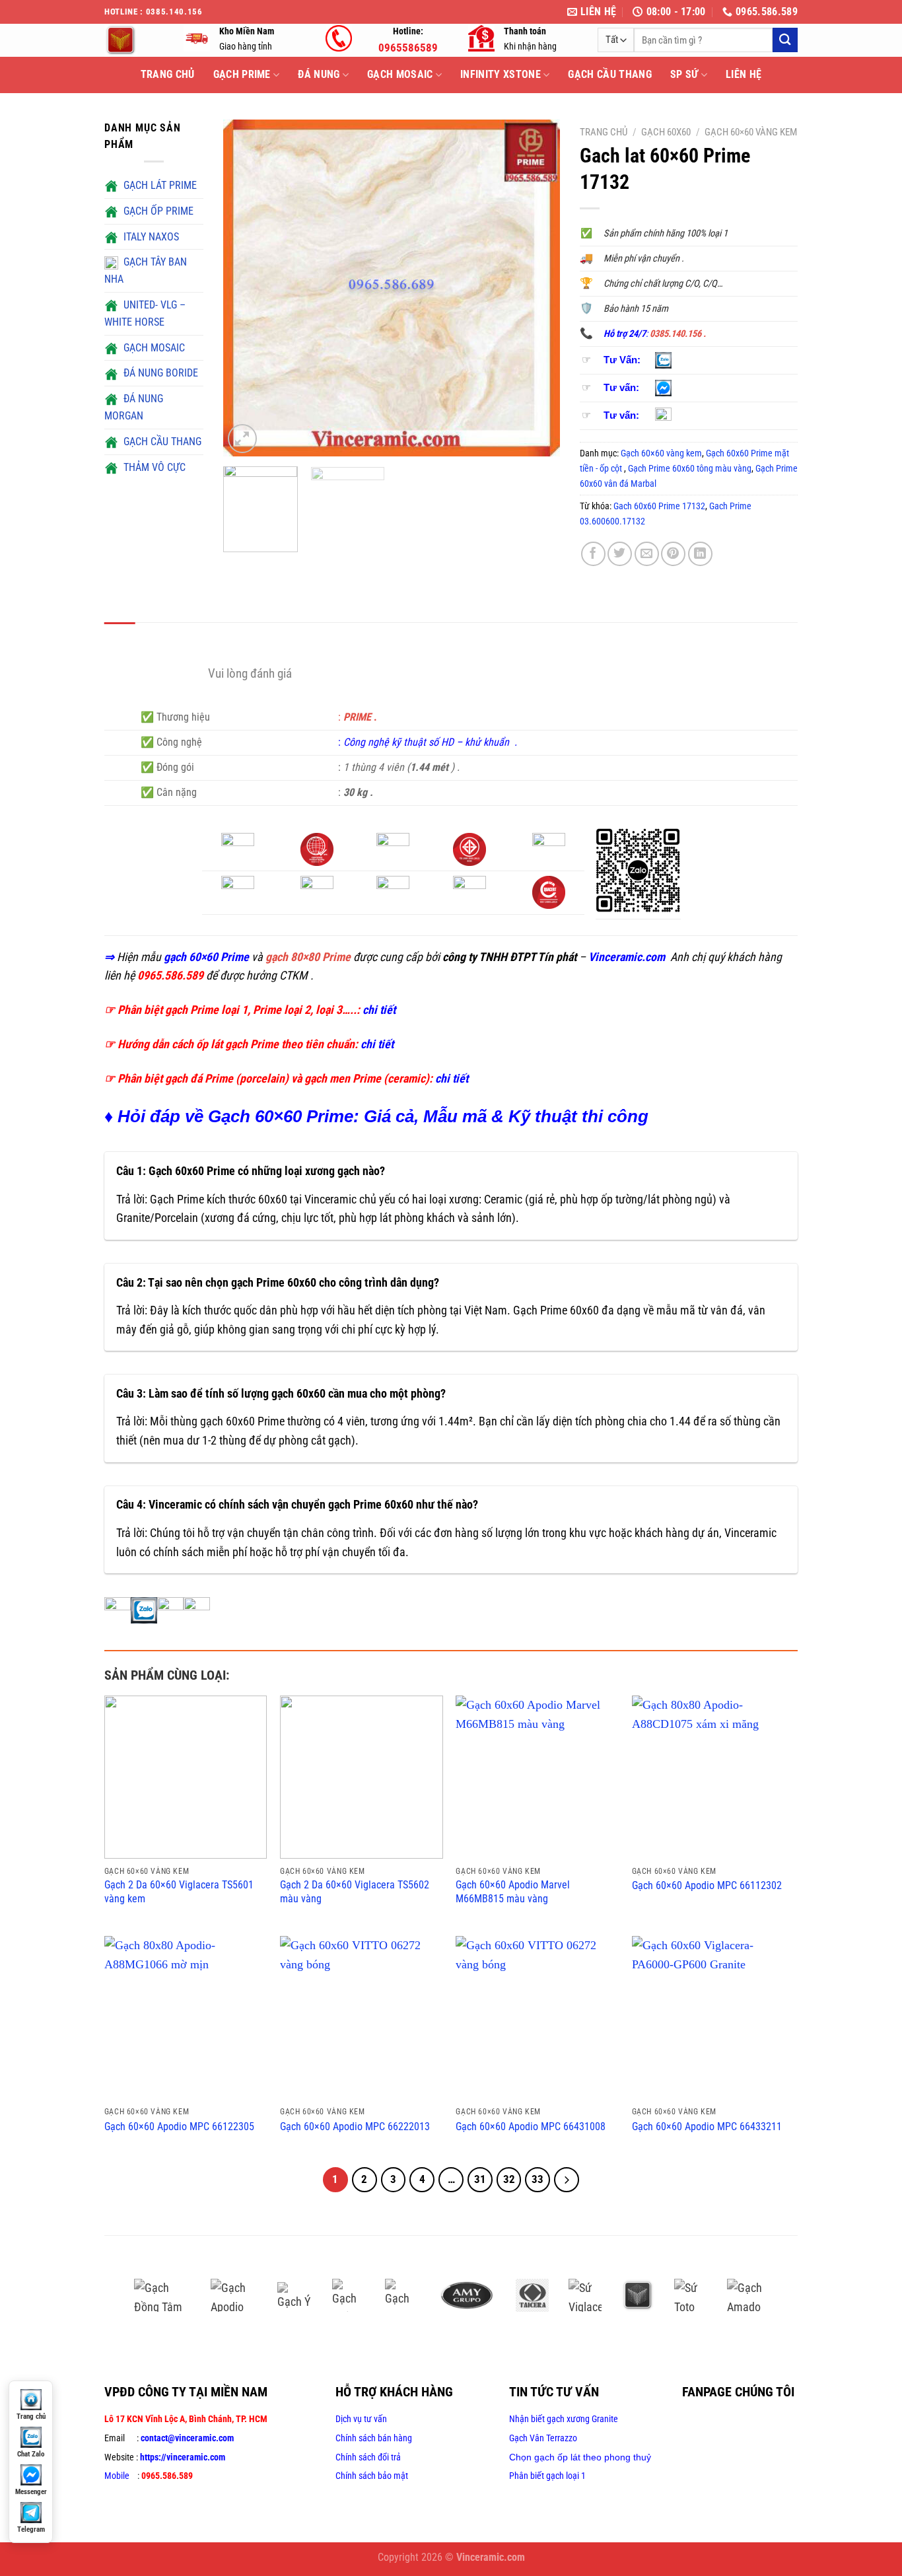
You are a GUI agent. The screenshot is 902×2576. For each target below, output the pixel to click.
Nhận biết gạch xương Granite (564, 2419)
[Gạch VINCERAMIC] (638, 2295)
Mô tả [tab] (120, 637)
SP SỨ (684, 74)
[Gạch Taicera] (532, 2295)
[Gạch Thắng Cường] (349, 2295)
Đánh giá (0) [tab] (175, 637)
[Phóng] (242, 438)
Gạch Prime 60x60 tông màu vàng (690, 468)
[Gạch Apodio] (234, 2295)
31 (480, 2179)
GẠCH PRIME (242, 74)
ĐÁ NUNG (319, 74)
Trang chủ (604, 132)
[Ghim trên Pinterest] (673, 554)
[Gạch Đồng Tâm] (162, 2295)
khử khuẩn (488, 742)
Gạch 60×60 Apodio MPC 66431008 (531, 2127)
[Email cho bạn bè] (647, 554)
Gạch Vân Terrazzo (543, 2438)
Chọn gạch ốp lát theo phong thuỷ (580, 2457)
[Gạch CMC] (401, 2295)
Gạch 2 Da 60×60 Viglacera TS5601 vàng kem (179, 1892)
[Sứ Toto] (691, 2295)
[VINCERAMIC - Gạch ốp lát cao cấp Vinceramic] (134, 40)
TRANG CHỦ (168, 74)
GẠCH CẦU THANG (609, 74)
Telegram (31, 2529)
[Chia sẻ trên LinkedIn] (700, 554)
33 (538, 2179)
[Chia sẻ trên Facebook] (593, 554)
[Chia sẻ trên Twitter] (620, 554)
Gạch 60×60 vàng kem (751, 132)
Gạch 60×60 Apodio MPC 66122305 (179, 2127)
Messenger (31, 2492)
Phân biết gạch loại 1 (547, 2476)
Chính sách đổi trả (368, 2457)
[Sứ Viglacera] (585, 2295)
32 (509, 2179)
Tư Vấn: (622, 360)
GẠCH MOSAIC (400, 74)
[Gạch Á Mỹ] (467, 2295)
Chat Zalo (31, 2454)
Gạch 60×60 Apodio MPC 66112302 (707, 1885)
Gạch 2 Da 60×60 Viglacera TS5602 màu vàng (355, 1892)
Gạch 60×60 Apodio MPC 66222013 (355, 2127)
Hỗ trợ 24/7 (625, 334)
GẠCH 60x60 (666, 132)
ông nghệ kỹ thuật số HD (401, 742)
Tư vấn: (621, 388)
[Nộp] (785, 40)
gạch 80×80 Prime (308, 957)
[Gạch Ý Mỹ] (295, 2295)
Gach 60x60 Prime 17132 (659, 506)
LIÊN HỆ (744, 74)
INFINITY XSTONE (501, 74)
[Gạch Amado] (751, 2295)
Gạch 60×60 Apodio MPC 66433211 (707, 2127)
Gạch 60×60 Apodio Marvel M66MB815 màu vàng (513, 1892)
